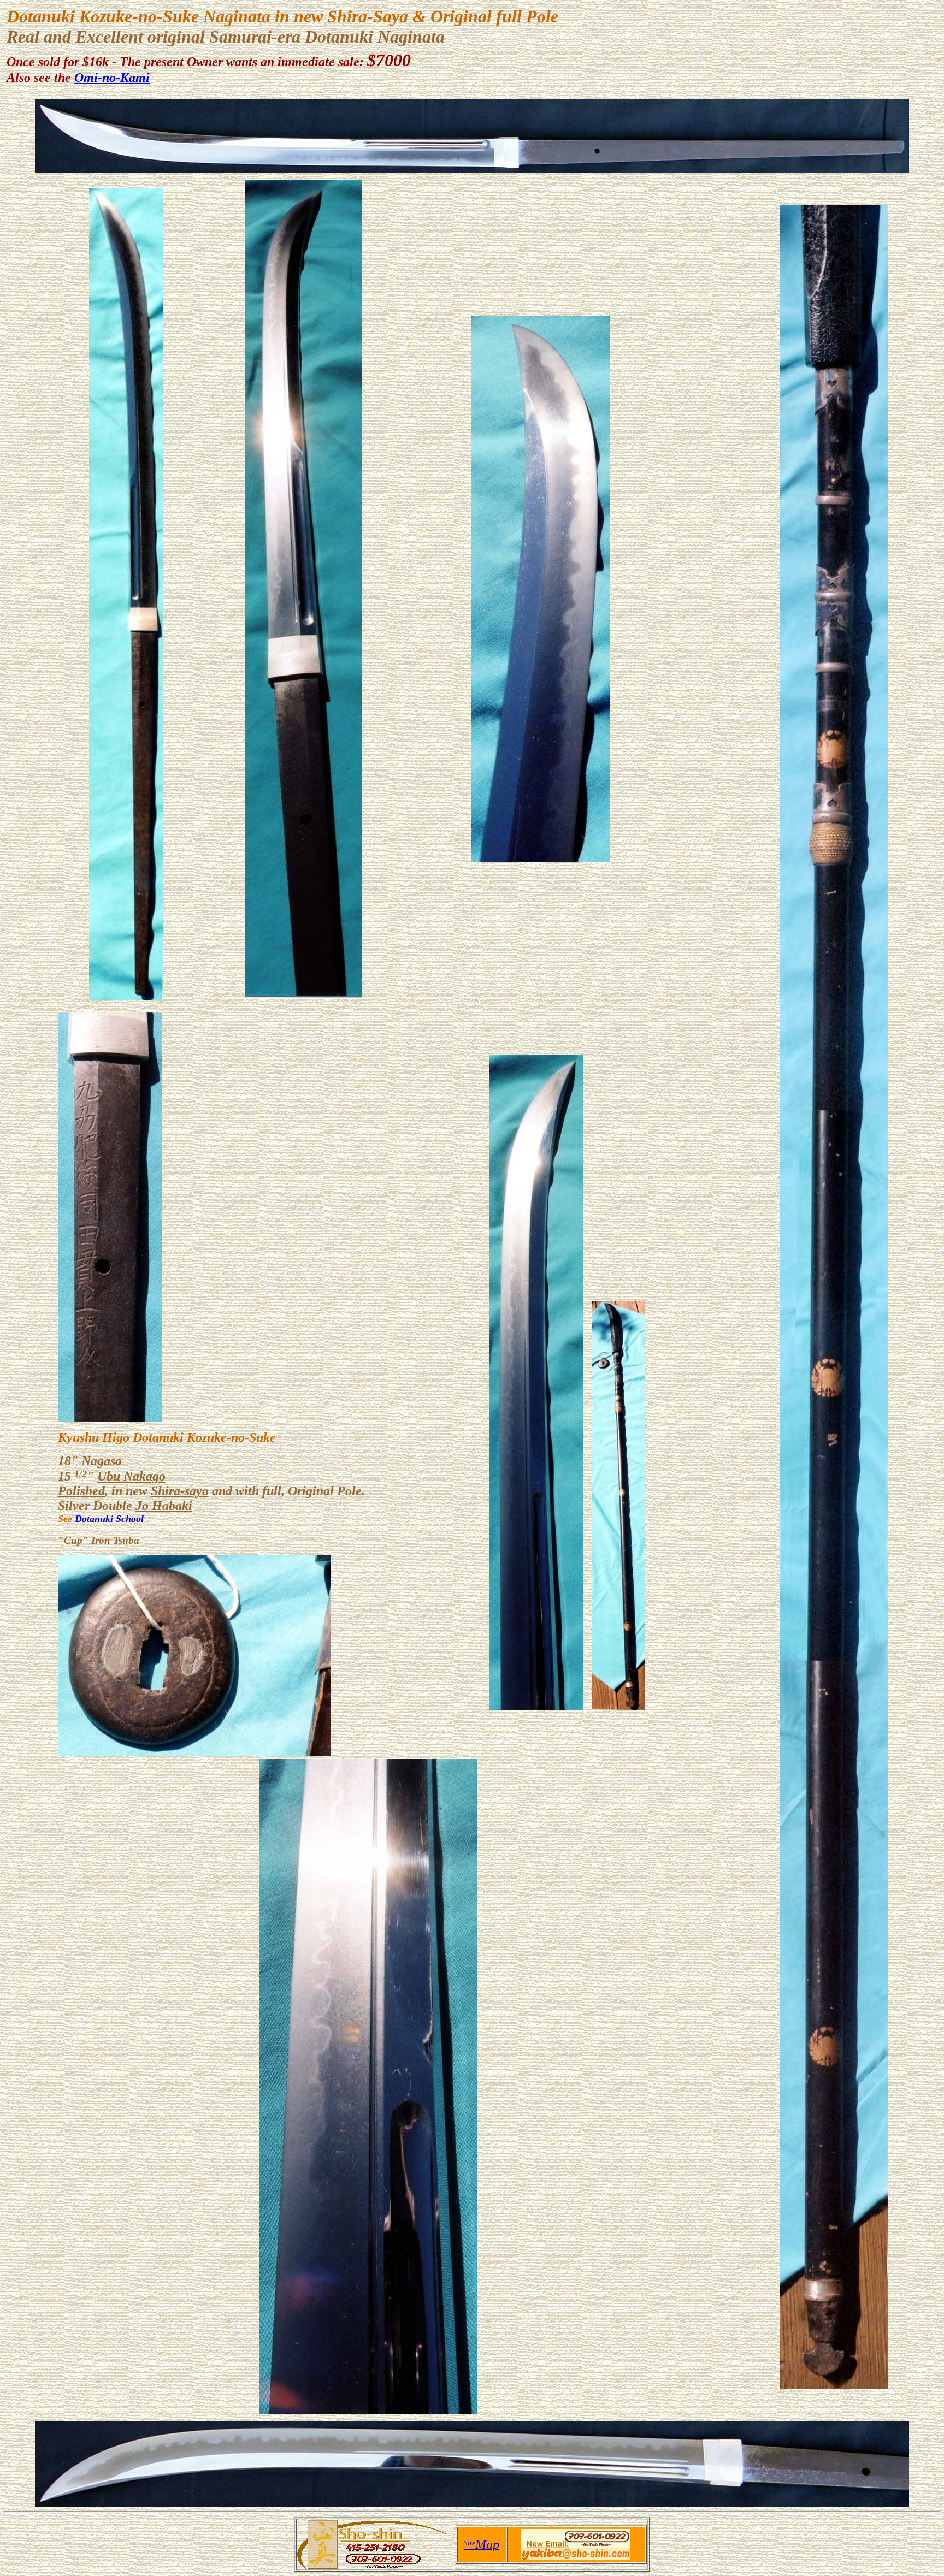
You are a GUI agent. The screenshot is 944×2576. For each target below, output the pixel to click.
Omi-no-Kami (112, 78)
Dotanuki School (109, 1519)
